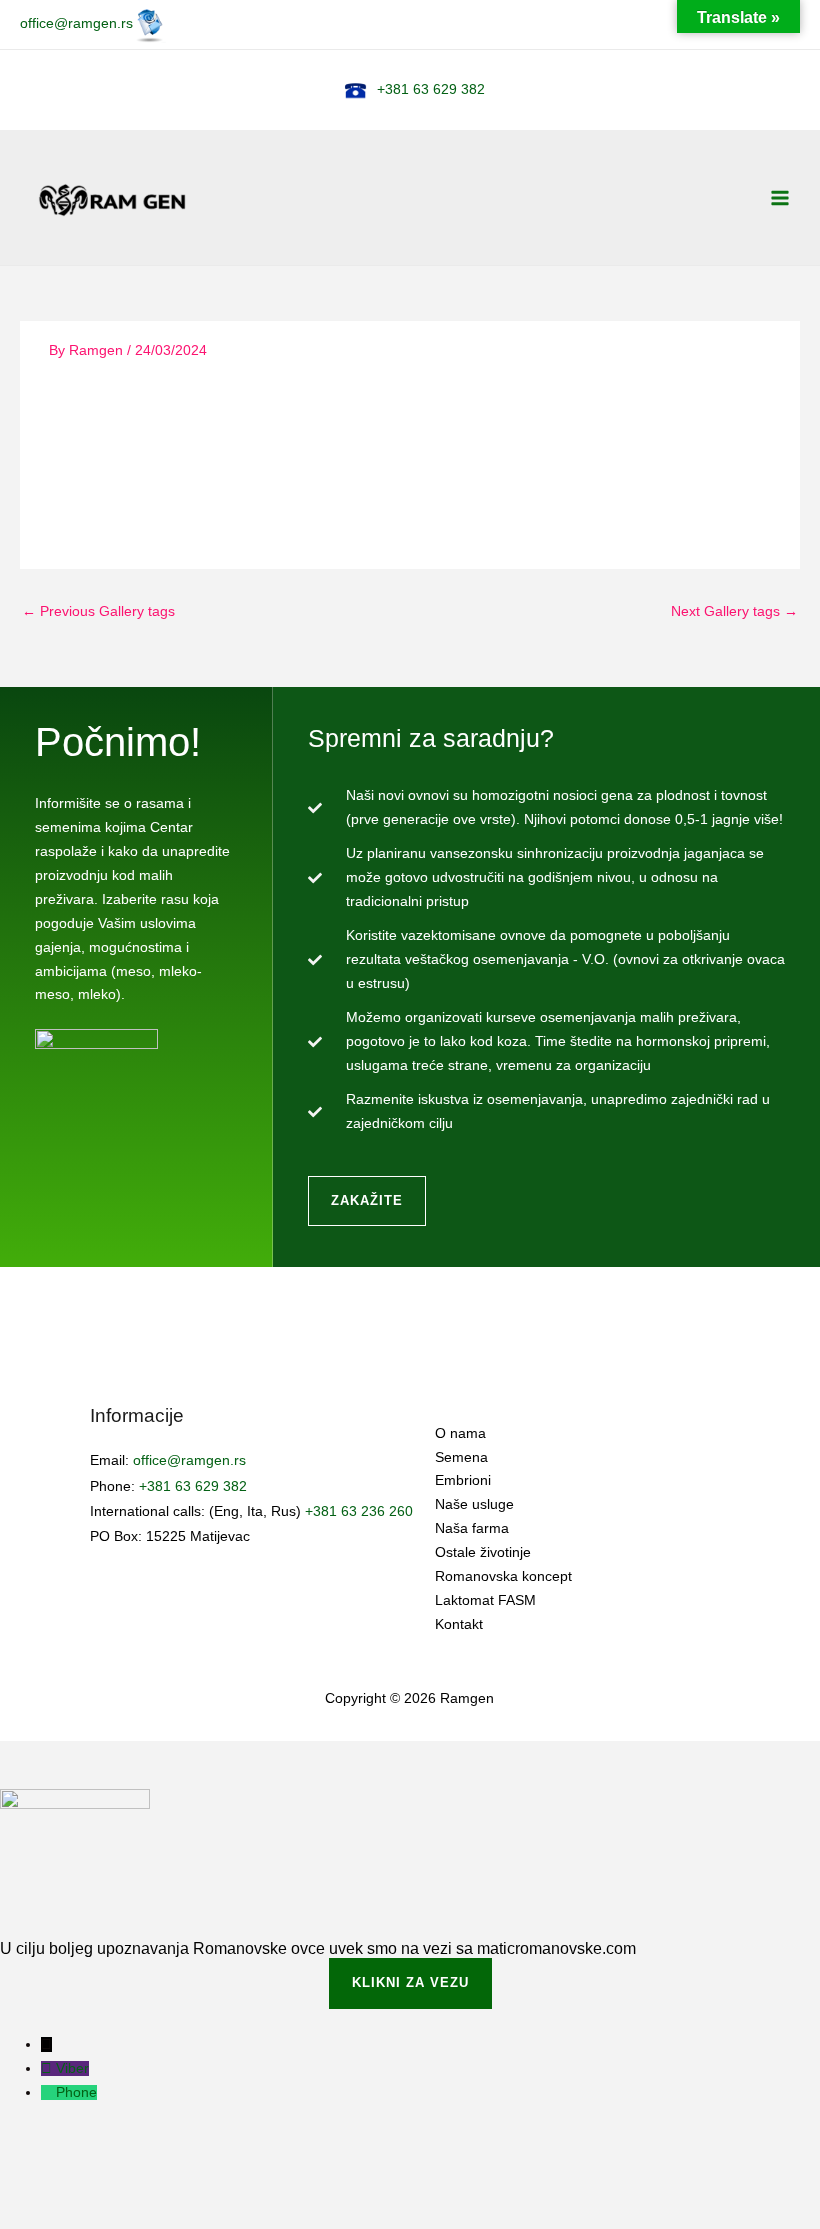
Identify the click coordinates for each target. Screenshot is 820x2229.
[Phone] (48, 2092)
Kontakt (459, 1624)
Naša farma (472, 1528)
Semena (461, 1457)
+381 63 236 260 (359, 1511)
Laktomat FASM (485, 1600)
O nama (460, 1433)
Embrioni (463, 1480)
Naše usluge (474, 1504)
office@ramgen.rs (76, 23)
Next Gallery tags (734, 611)
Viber (72, 2068)
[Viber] (48, 2068)
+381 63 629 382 (431, 89)
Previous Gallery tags (98, 611)
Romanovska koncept (503, 1576)
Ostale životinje (483, 1552)
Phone (76, 2092)
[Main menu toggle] (780, 197)
